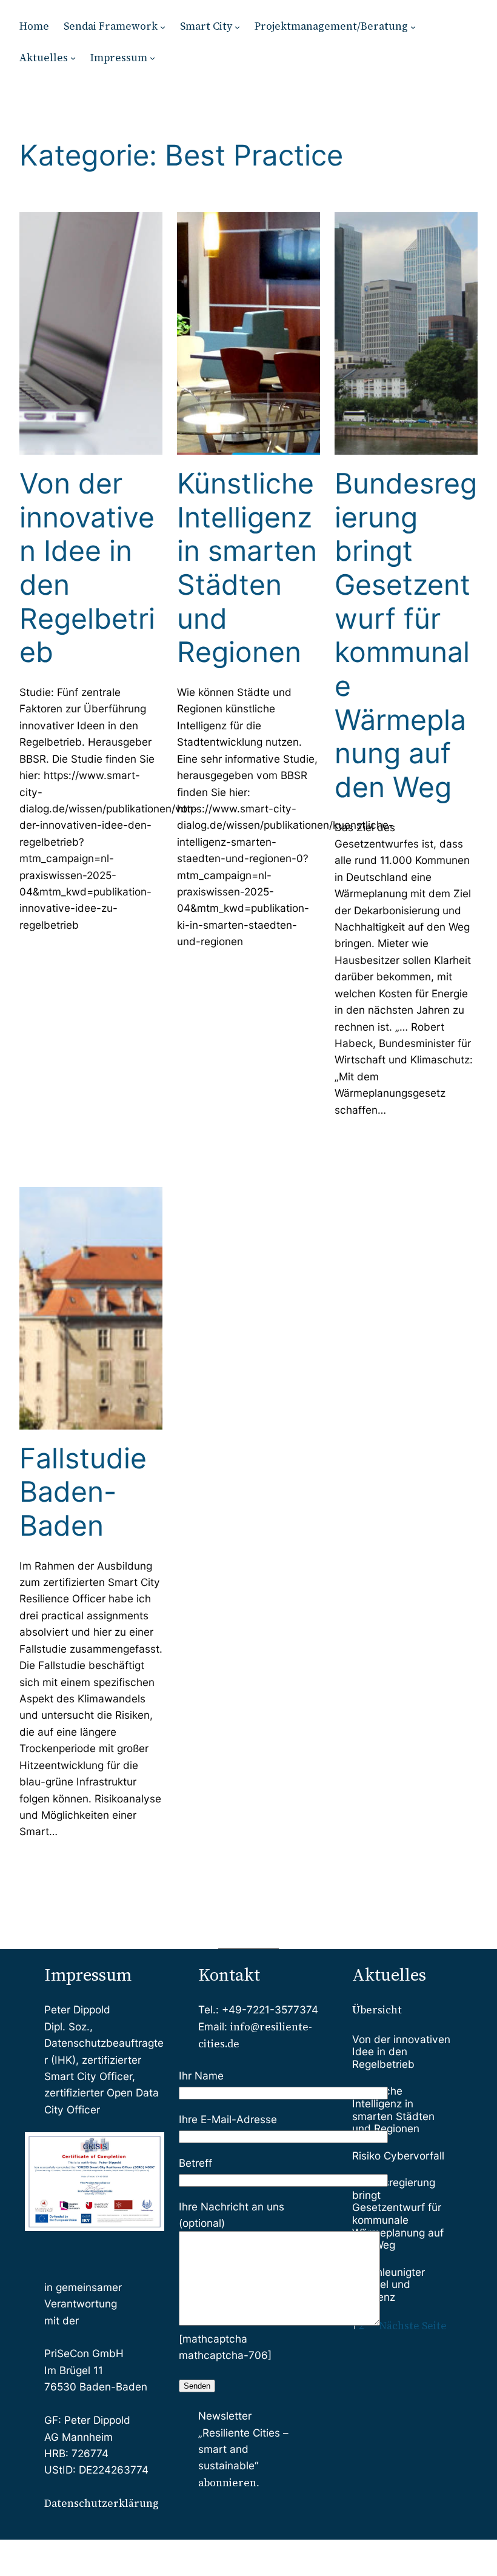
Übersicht (377, 2010)
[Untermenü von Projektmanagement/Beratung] (413, 26)
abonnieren (227, 2483)
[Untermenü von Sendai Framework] (163, 26)
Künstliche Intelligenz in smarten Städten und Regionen (247, 568)
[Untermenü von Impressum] (152, 58)
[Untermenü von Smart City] (237, 26)
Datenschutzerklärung (102, 2503)
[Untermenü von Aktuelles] (73, 58)
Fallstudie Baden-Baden (83, 1492)
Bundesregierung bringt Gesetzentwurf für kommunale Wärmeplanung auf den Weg (406, 635)
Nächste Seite (413, 2326)
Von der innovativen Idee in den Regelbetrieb (87, 568)
